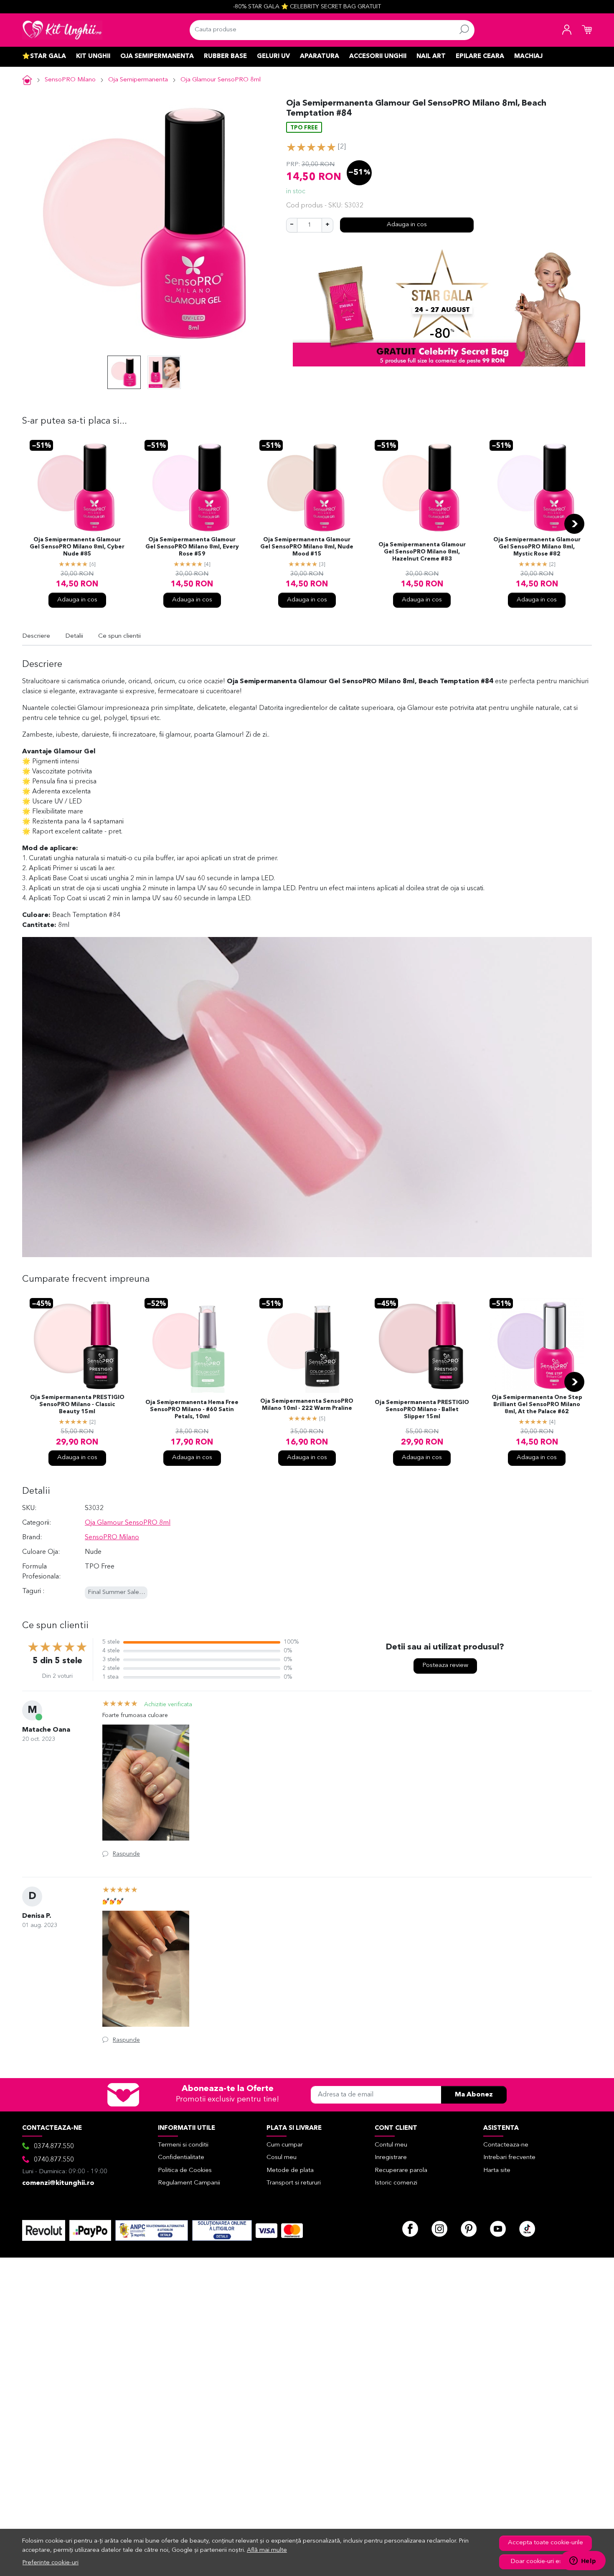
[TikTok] (527, 2229)
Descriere (36, 636)
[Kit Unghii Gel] (62, 30)
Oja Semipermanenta (157, 57)
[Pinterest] (469, 2229)
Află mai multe (267, 2550)
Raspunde (126, 1854)
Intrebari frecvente (509, 2158)
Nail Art (431, 57)
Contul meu (391, 2145)
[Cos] (587, 30)
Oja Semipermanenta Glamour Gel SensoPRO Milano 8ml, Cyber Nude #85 (77, 547)
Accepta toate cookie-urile (545, 2543)
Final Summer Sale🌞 (117, 1592)
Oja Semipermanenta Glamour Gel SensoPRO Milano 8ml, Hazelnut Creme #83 (422, 552)
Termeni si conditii (183, 2145)
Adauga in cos (407, 225)
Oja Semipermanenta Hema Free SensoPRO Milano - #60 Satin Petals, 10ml (192, 1410)
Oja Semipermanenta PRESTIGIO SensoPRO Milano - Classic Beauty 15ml (77, 1405)
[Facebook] (410, 2229)
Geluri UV (273, 57)
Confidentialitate (181, 2158)
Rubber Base (225, 57)
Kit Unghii (93, 57)
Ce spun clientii (119, 636)
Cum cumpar (285, 2145)
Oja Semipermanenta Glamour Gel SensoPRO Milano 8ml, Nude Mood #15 (307, 547)
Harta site (497, 2171)
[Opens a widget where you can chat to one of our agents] (583, 2561)
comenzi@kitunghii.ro (58, 2183)
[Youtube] (498, 2229)
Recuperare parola (401, 2171)
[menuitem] (124, 372)
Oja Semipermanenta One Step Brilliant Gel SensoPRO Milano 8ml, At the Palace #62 (537, 1405)
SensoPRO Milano (70, 80)
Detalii (74, 636)
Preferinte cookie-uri (51, 2563)
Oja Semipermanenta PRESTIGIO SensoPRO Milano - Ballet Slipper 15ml (422, 1410)
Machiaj (528, 57)
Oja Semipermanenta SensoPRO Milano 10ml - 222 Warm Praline (307, 1405)
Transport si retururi (294, 2183)
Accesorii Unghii (378, 57)
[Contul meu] (567, 30)
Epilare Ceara (480, 57)
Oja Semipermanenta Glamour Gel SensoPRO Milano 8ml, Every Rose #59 (192, 547)
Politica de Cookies (185, 2171)
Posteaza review (445, 1666)
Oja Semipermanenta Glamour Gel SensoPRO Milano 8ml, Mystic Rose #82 (537, 547)
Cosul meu (282, 2158)
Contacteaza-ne (506, 2145)
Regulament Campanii (189, 2183)
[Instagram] (439, 2229)
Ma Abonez (474, 2095)
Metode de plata (290, 2171)
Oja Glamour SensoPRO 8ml (221, 80)
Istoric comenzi (396, 2183)
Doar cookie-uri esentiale (546, 2562)
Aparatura (320, 57)
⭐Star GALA (44, 57)
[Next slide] (574, 524)
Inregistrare (391, 2158)
